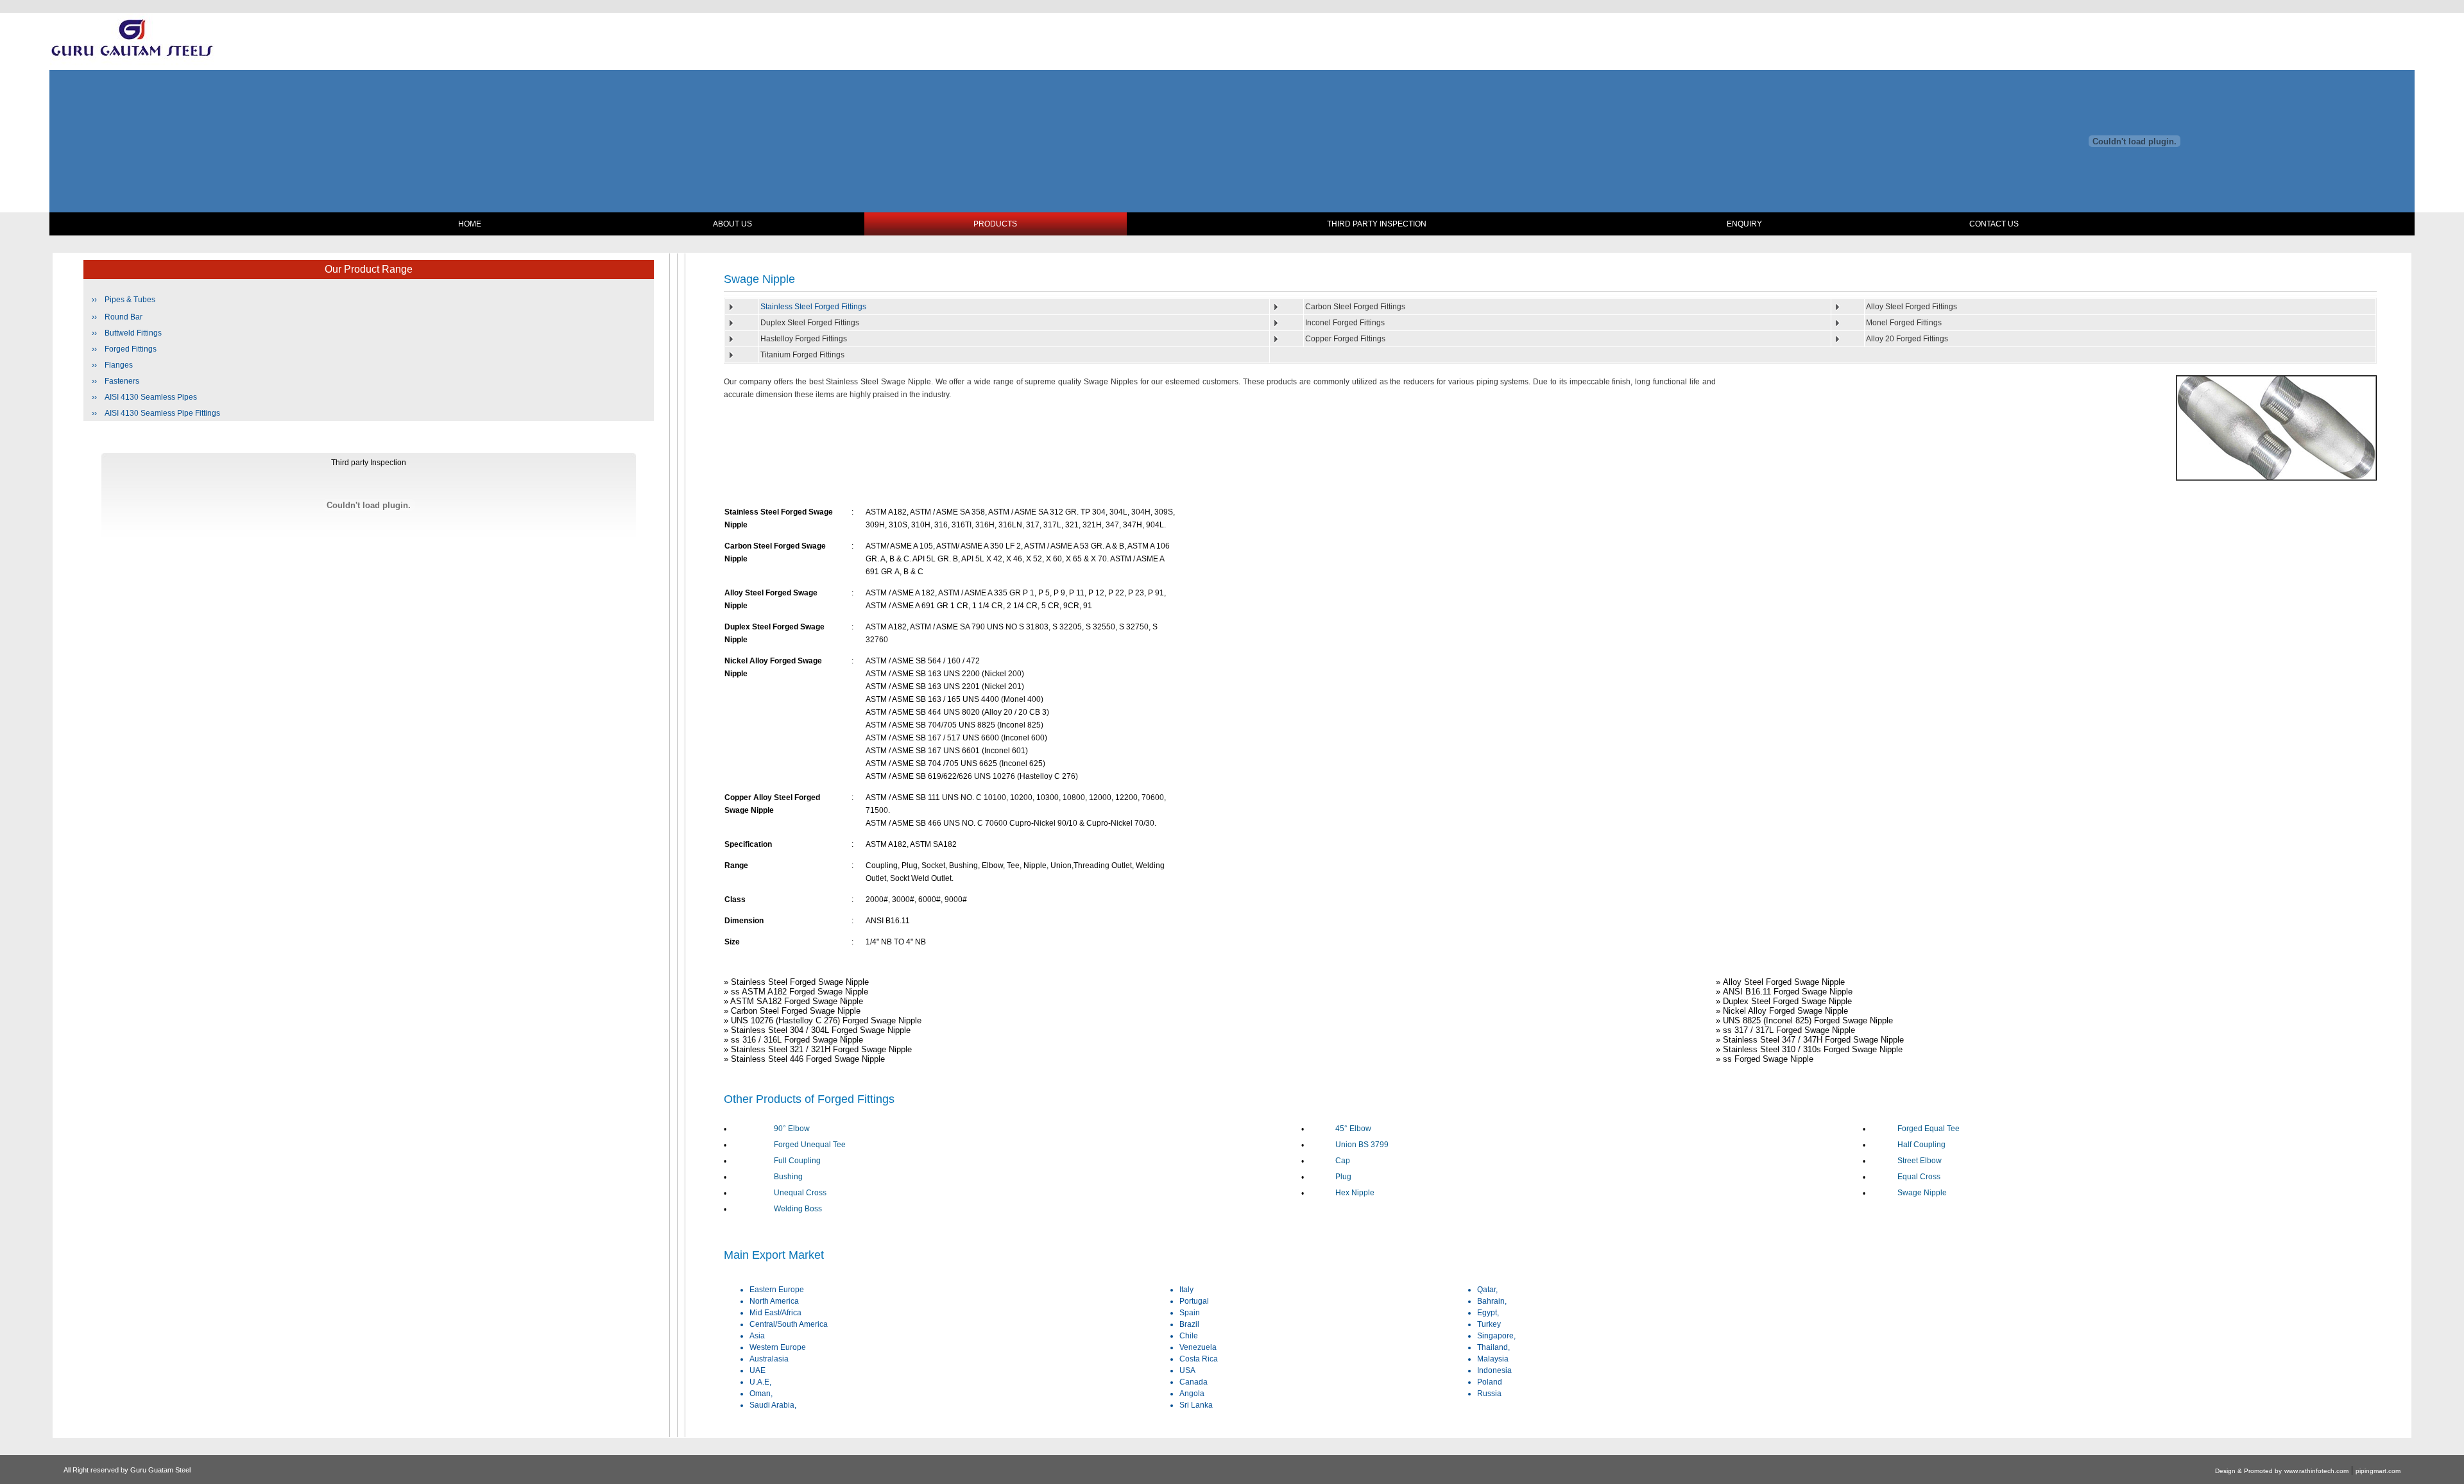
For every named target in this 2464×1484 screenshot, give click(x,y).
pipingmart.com (2378, 1471)
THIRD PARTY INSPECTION (1377, 224)
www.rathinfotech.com (2316, 1471)
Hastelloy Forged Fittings (804, 339)
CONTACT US (1994, 224)
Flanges (119, 365)
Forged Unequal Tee (810, 1145)
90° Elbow (792, 1129)
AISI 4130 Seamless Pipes (151, 397)
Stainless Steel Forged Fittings (813, 307)
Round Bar (124, 317)
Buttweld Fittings (133, 333)
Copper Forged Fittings (1345, 339)
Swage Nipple (1922, 1193)
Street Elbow (1920, 1161)
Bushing (788, 1177)
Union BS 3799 (1362, 1145)
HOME (470, 224)
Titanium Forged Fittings (802, 355)
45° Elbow (1353, 1129)
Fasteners (122, 381)
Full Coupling (797, 1161)
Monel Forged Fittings (1904, 323)
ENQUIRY (1744, 224)
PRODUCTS (995, 224)
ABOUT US (732, 224)
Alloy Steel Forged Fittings (1912, 307)
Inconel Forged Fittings (1345, 323)
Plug (1343, 1177)
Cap (1343, 1161)
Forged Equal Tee (1929, 1129)
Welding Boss (798, 1209)
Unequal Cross (800, 1193)
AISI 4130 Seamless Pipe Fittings (162, 413)
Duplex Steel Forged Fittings (810, 323)
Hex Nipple (1355, 1193)
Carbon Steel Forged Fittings (1355, 307)
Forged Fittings (131, 349)
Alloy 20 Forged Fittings (1907, 339)
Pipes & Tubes (130, 300)
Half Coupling (1921, 1145)
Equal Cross (1919, 1177)
